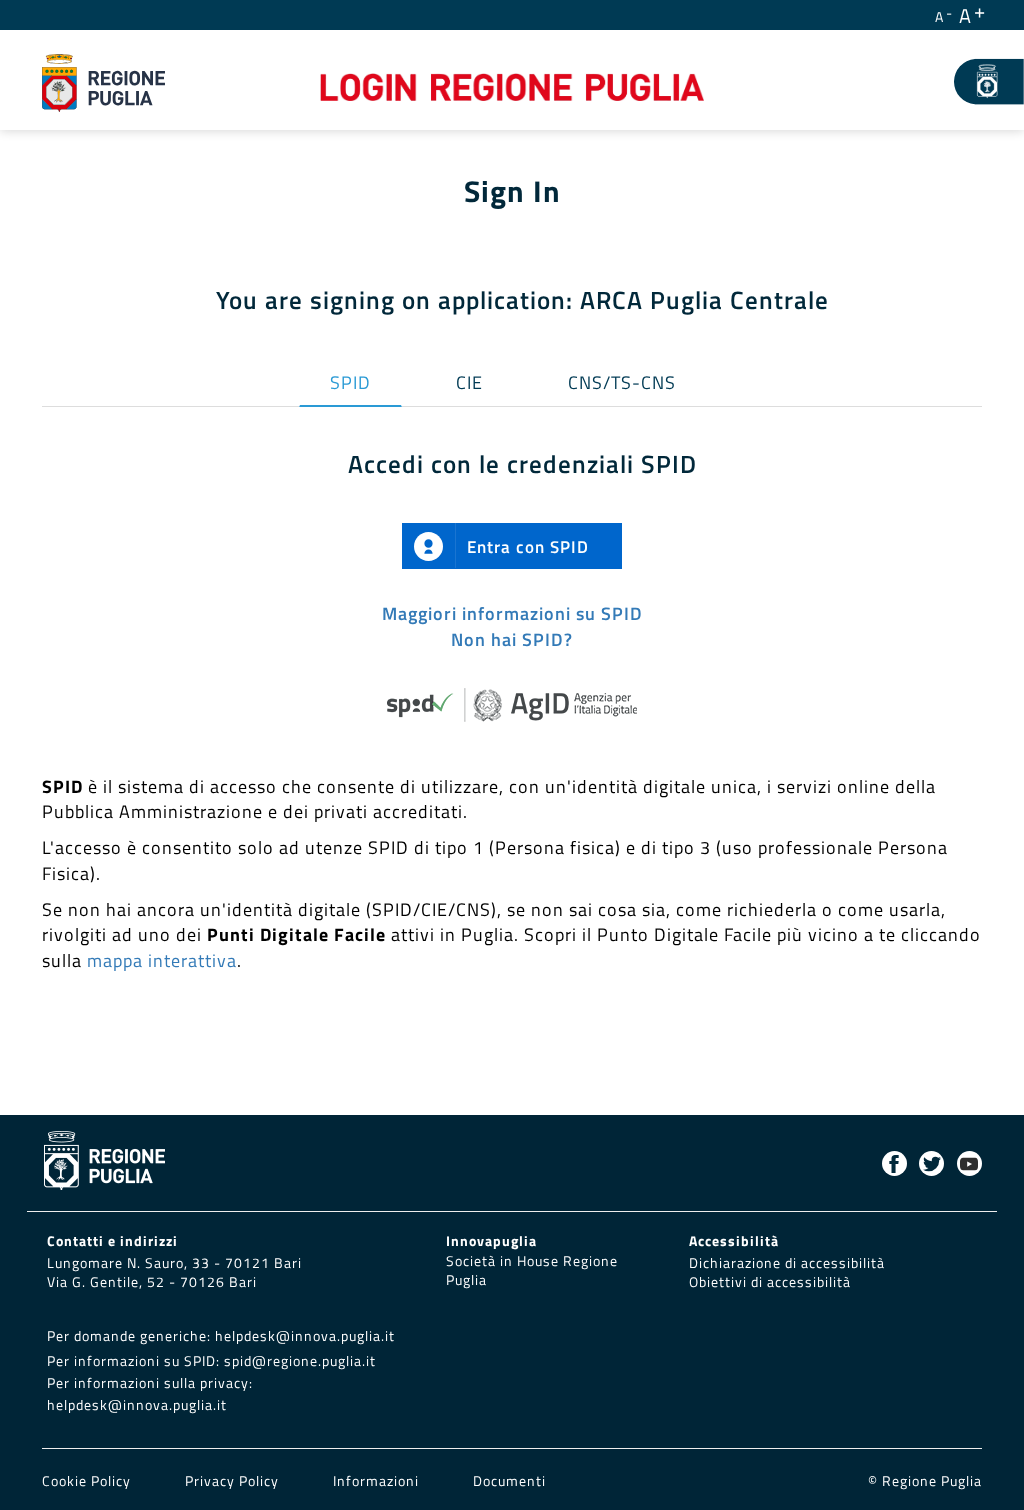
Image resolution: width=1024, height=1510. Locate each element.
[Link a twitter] (931, 1163)
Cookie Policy (88, 1481)
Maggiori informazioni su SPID (512, 613)
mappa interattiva (162, 960)
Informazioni (376, 1481)
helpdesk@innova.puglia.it (305, 1336)
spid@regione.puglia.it (300, 1361)
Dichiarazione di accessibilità (787, 1263)
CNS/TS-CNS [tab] (622, 382)
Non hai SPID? (512, 639)
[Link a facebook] (894, 1163)
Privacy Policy (234, 1481)
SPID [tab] (350, 382)
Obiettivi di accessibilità (770, 1282)
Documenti (509, 1481)
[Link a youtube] (969, 1163)
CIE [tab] (469, 382)
